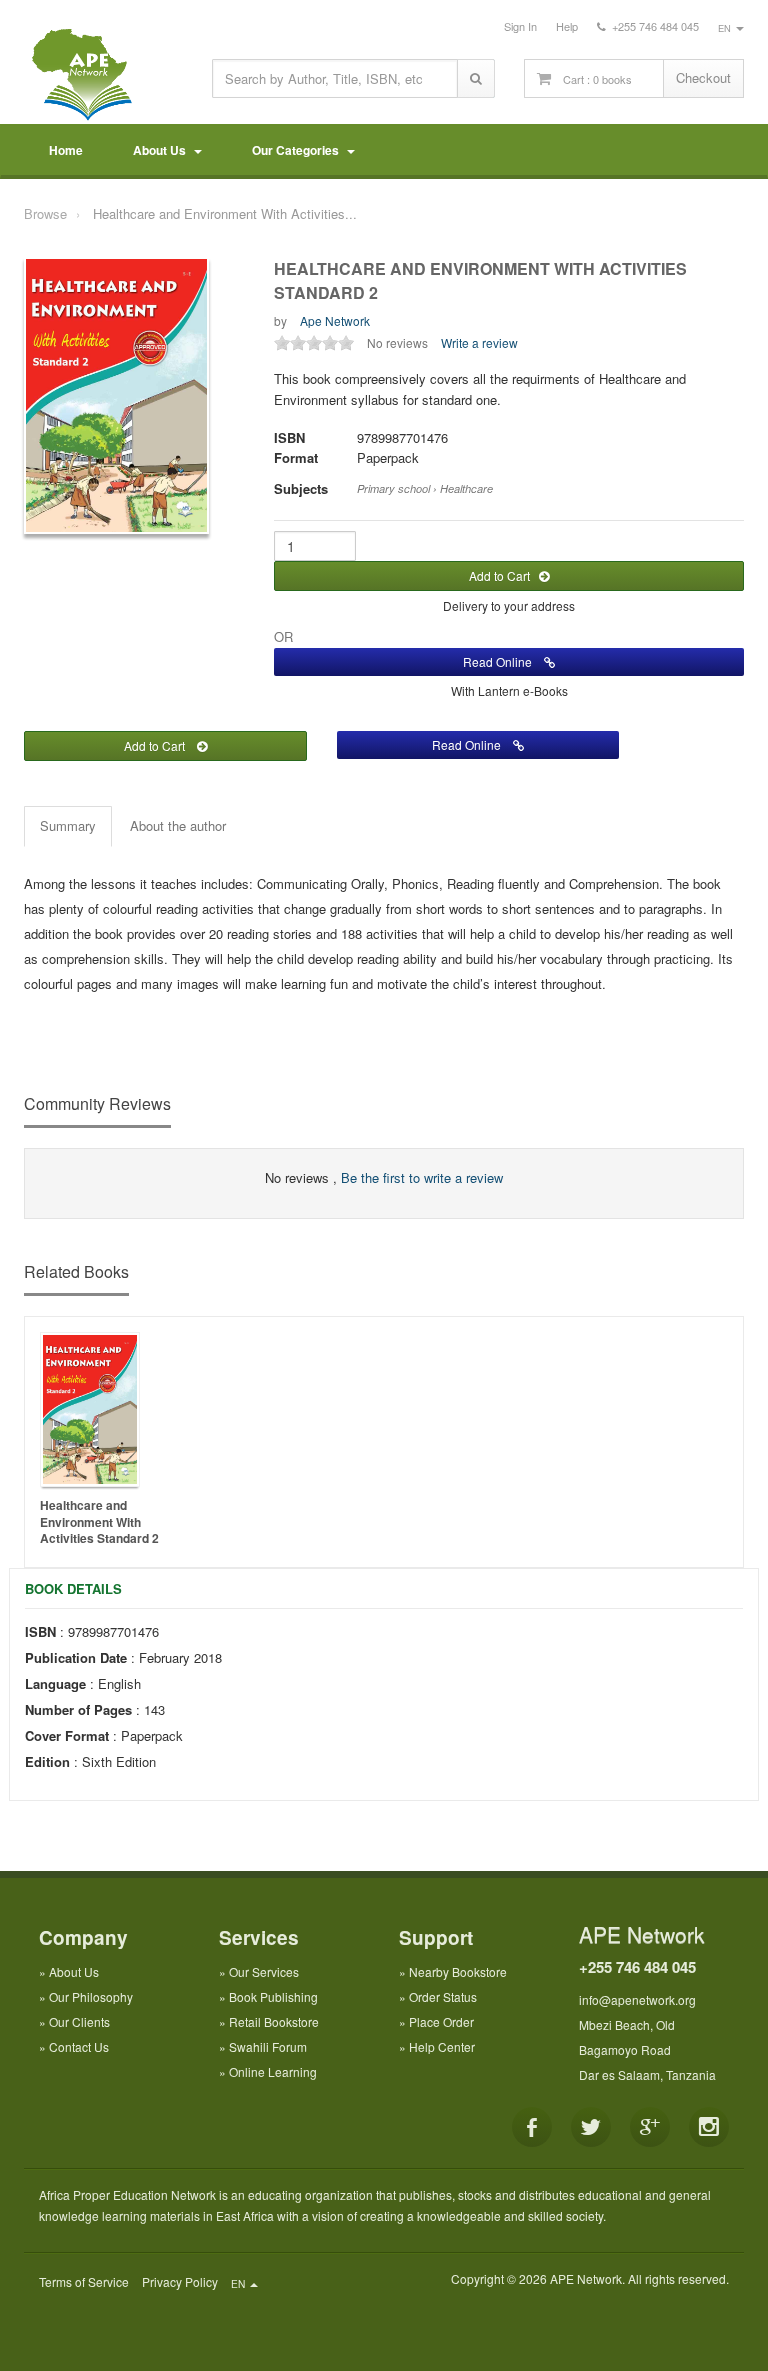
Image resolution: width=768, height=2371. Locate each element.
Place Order (441, 2021)
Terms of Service (84, 2281)
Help (567, 26)
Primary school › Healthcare (425, 488)
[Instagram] (709, 2127)
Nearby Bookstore (458, 1971)
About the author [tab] (178, 825)
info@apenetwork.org (637, 1999)
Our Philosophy (91, 1996)
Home (66, 150)
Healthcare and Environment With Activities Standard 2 (99, 1522)
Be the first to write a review (422, 1177)
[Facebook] (532, 2127)
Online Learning (273, 2071)
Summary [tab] (68, 825)
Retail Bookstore (274, 2021)
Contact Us (79, 2046)
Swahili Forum (268, 2046)
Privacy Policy (180, 2281)
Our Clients (79, 2021)
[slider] (314, 343)
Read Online (503, 661)
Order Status (443, 1996)
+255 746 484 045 (637, 1967)
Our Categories (298, 150)
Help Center (442, 2046)
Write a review (479, 342)
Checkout (703, 77)
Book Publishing (273, 1996)
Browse (45, 213)
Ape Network (335, 320)
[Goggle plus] (650, 2127)
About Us (162, 150)
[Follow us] (591, 2127)
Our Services (264, 1971)
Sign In (520, 26)
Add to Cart (504, 575)
